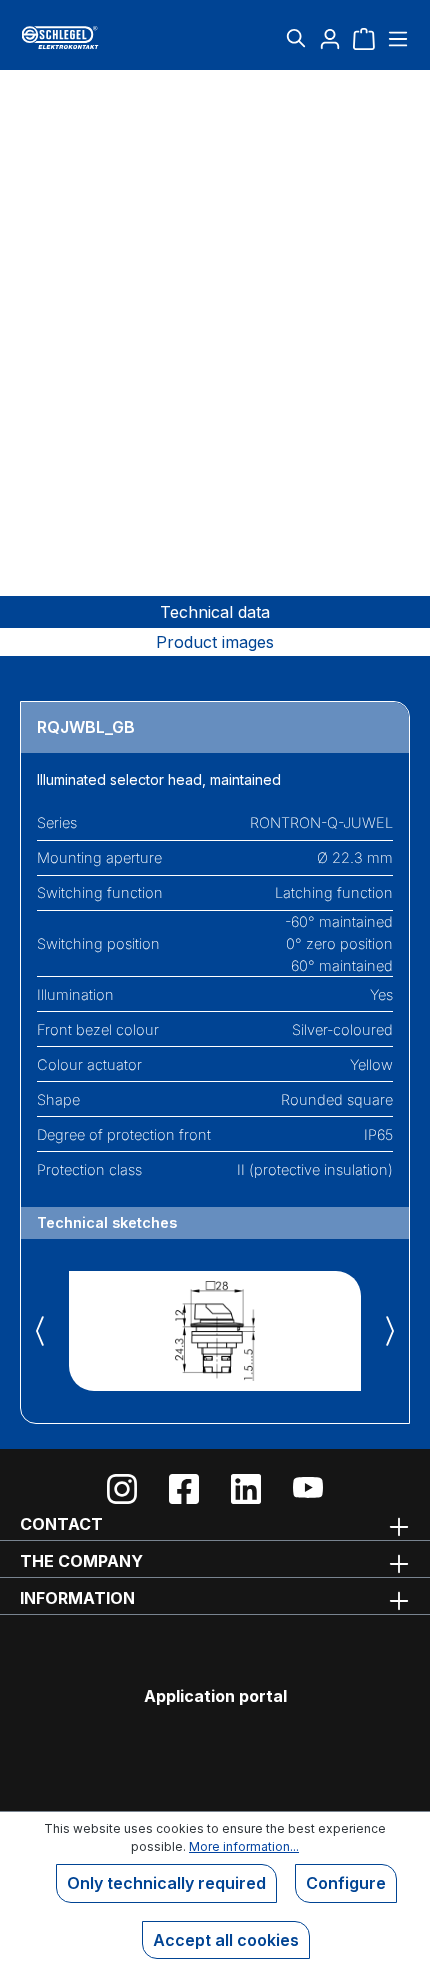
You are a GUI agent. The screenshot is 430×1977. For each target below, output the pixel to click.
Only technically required (166, 1883)
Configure (346, 1883)
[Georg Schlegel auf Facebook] (184, 1489)
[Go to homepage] (85, 37)
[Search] (296, 38)
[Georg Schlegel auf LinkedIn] (246, 1489)
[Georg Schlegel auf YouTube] (308, 1489)
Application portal (215, 1696)
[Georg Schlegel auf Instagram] (122, 1489)
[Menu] (395, 38)
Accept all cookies (226, 1940)
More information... (244, 1846)
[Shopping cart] (364, 38)
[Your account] (330, 38)
